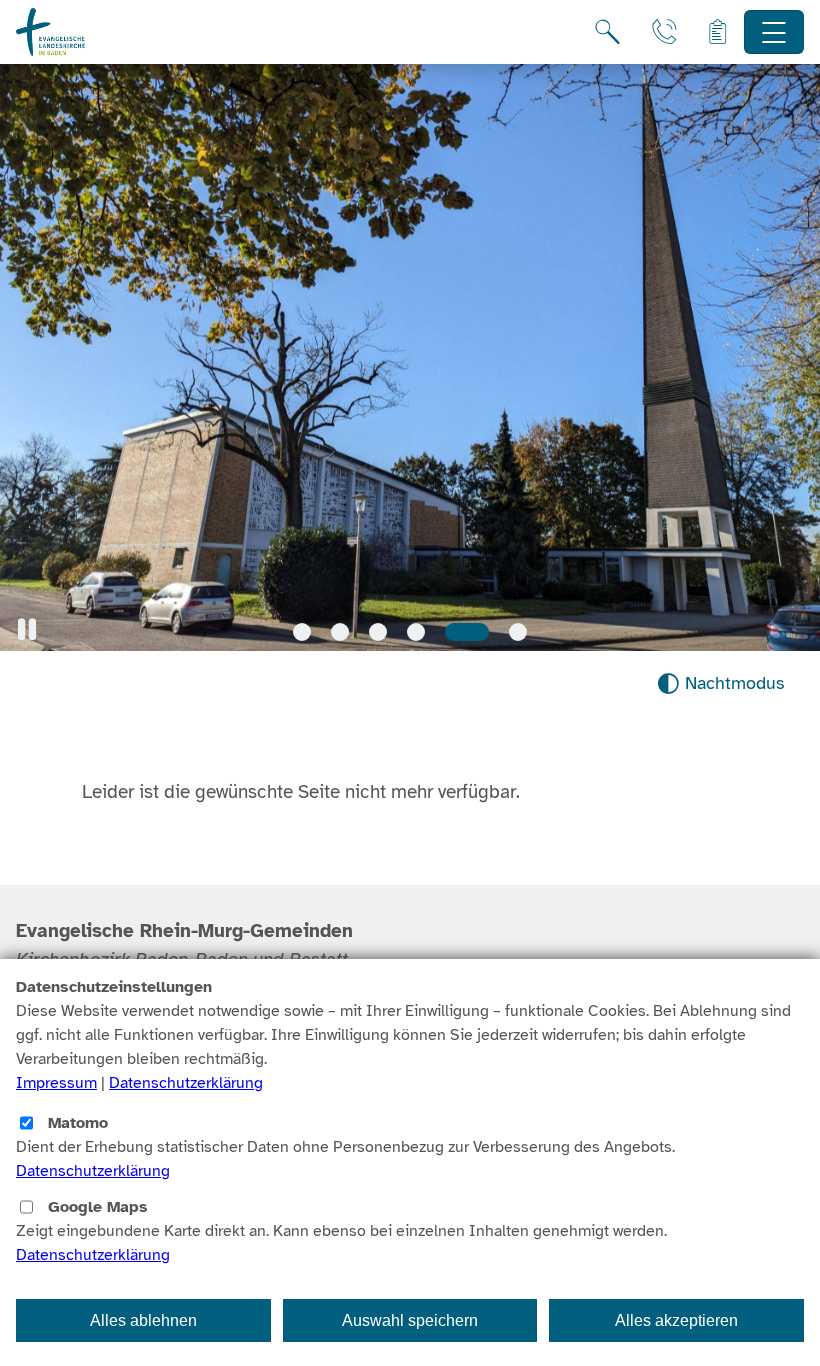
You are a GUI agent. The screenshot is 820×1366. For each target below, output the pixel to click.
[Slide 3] (378, 632)
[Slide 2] (340, 632)
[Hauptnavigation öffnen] (774, 32)
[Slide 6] (518, 632)
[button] (27, 629)
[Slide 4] (416, 632)
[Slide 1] (302, 632)
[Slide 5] (467, 632)
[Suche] (607, 32)
